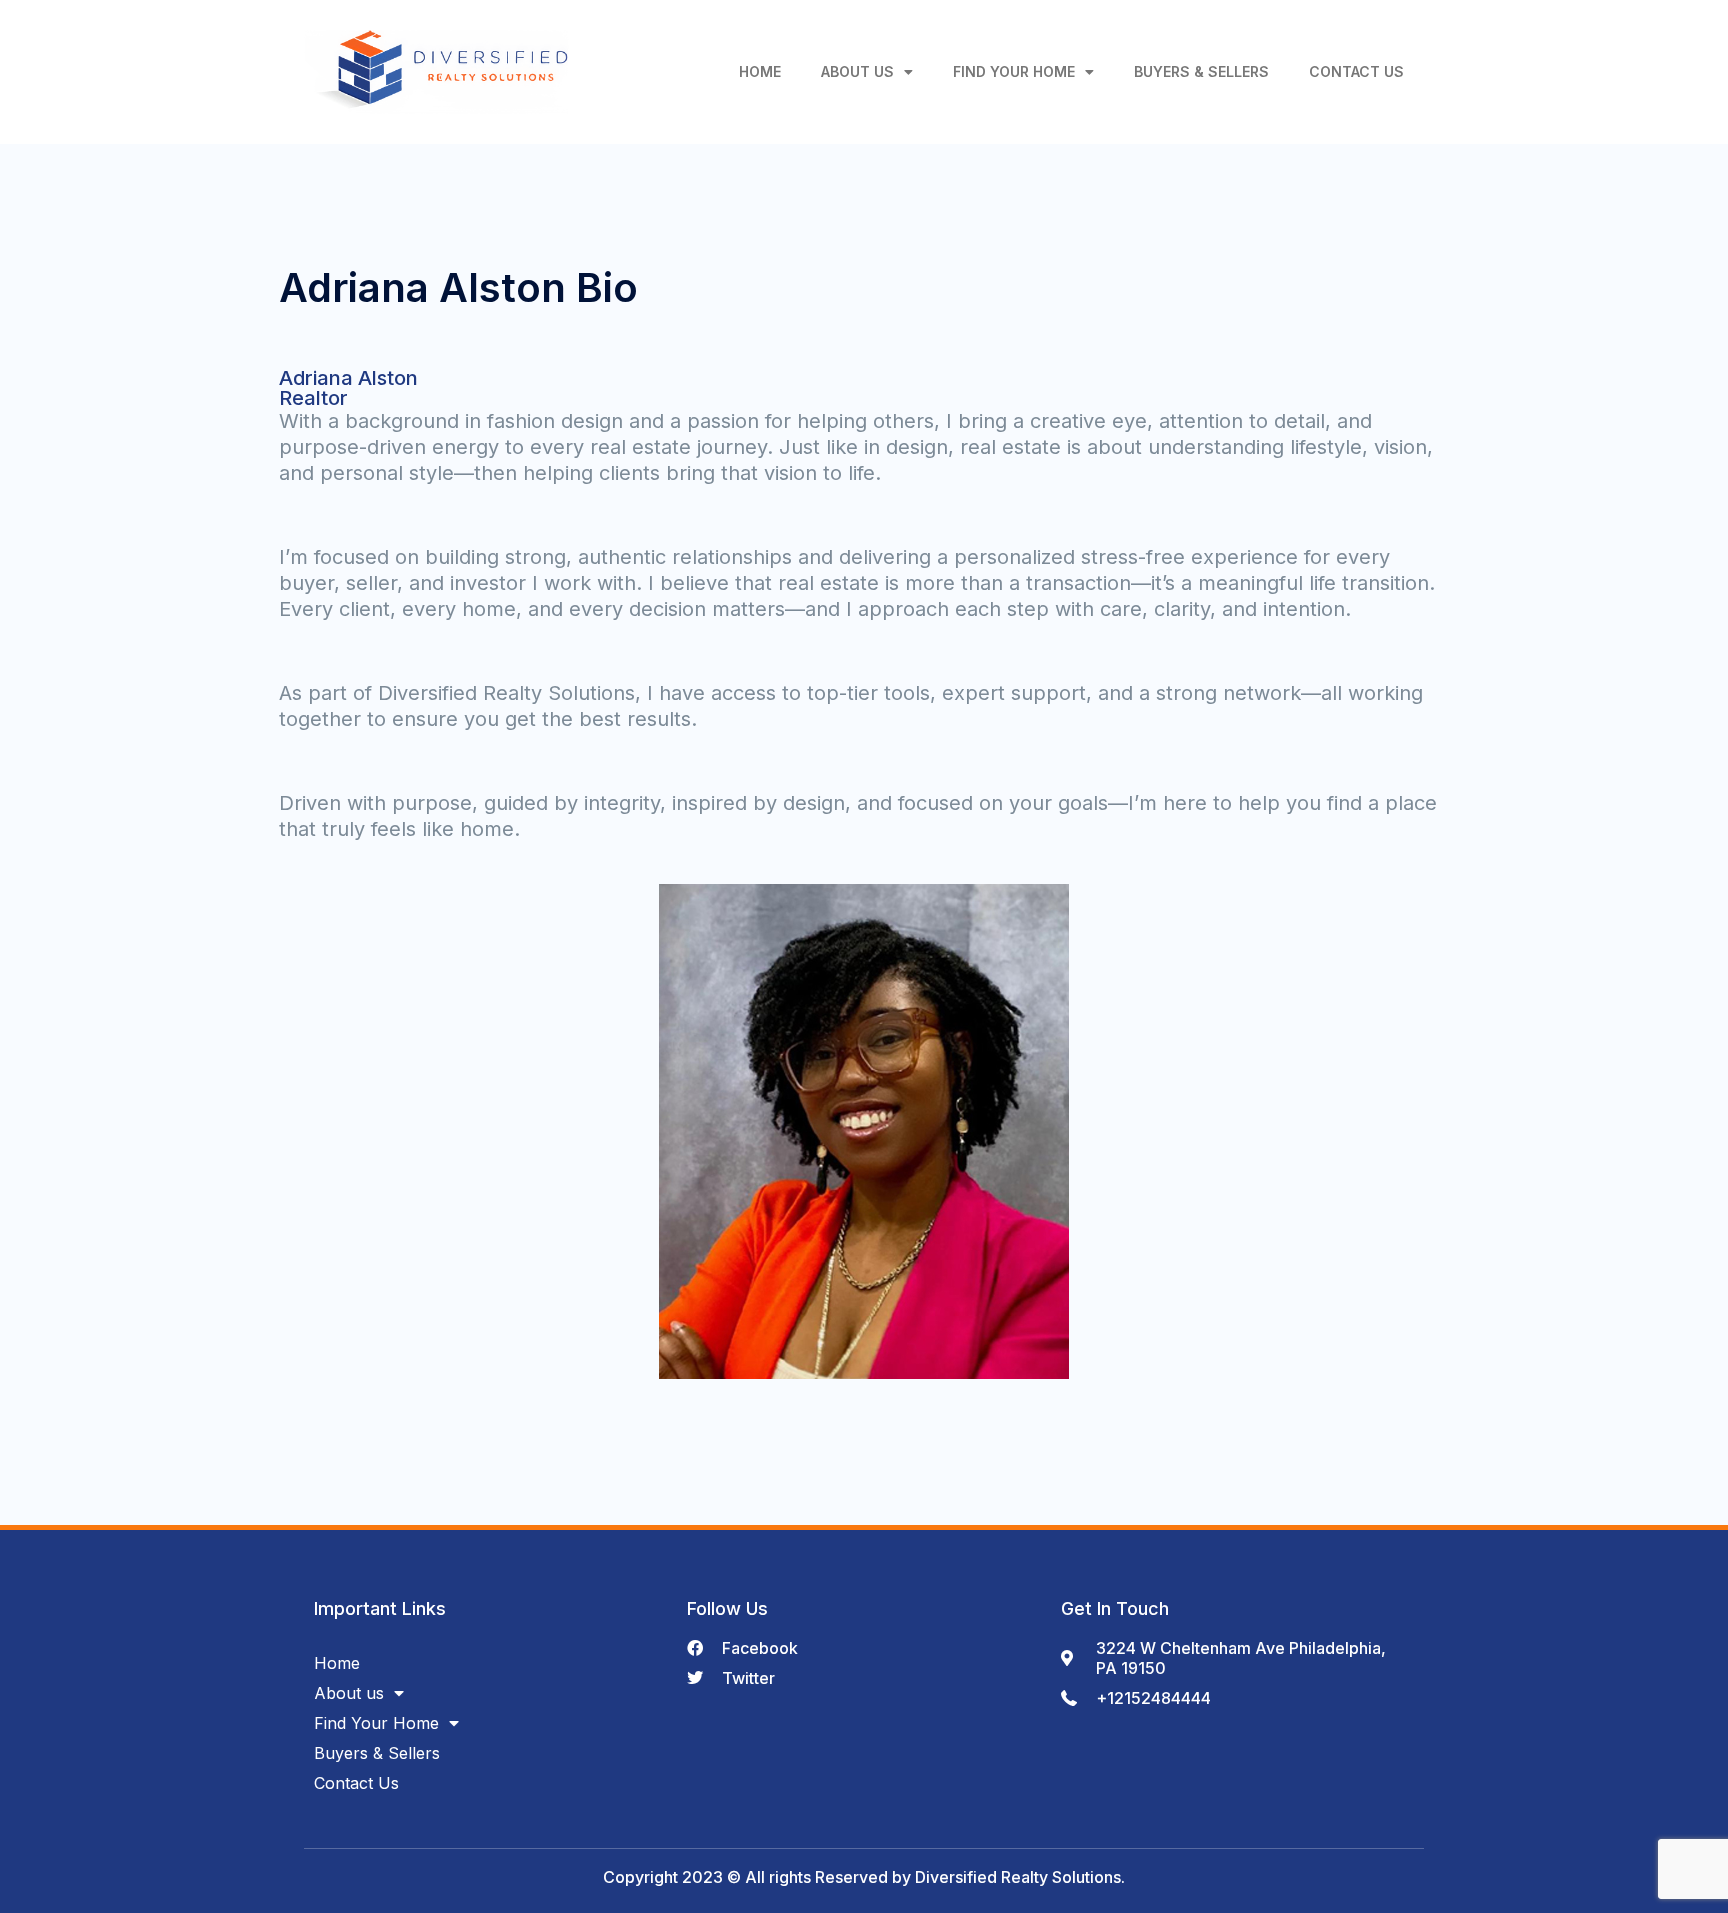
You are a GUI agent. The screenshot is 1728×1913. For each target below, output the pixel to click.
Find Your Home (1014, 71)
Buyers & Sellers (1201, 71)
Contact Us (1356, 71)
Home (760, 71)
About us (857, 71)
